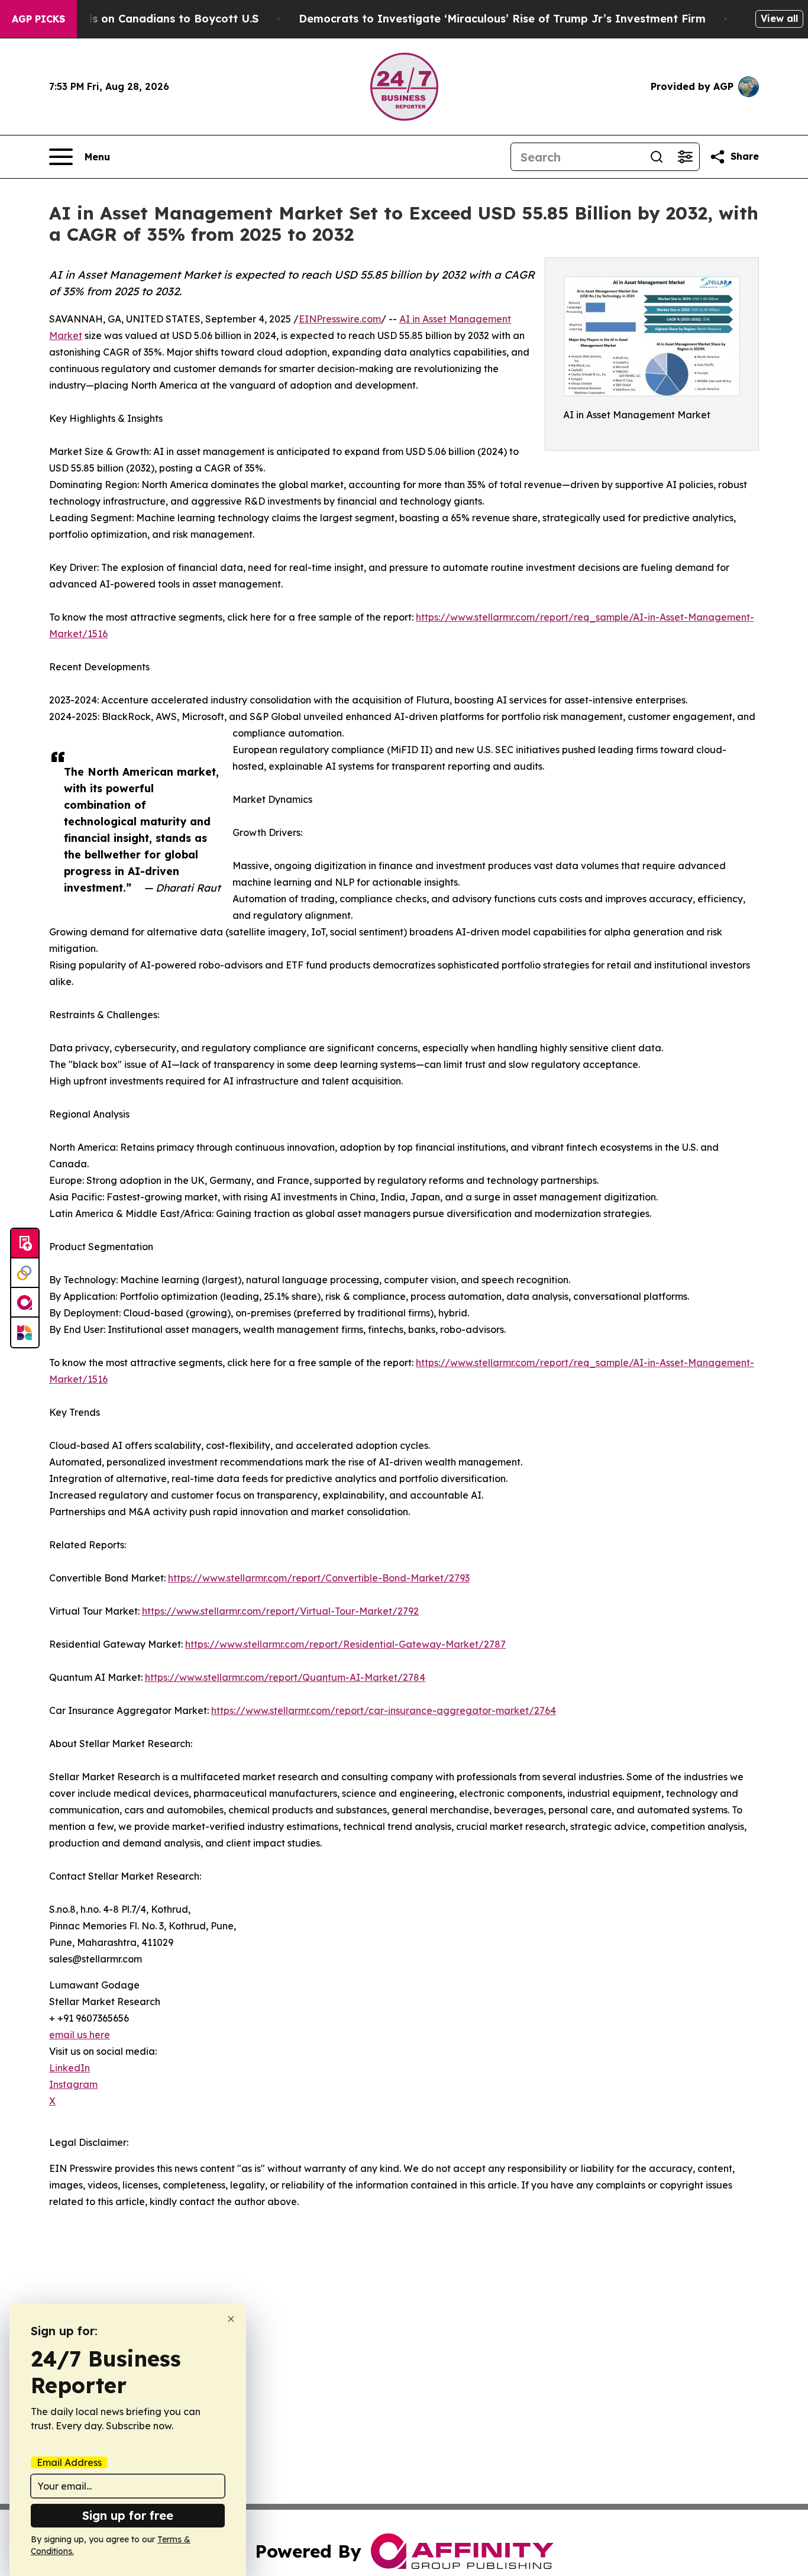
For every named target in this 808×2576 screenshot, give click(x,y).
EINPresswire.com (340, 319)
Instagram (73, 2084)
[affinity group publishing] (25, 1303)
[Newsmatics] (25, 1332)
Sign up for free (128, 2515)
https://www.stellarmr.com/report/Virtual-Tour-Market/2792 (280, 1611)
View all (779, 18)
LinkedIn (70, 2068)
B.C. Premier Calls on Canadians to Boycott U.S (131, 19)
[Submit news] (25, 1244)
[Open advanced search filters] (685, 157)
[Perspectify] (25, 1273)
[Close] (231, 2319)
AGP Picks (38, 19)
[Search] (657, 157)
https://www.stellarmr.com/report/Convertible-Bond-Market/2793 (319, 1578)
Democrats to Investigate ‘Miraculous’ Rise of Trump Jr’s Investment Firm (502, 19)
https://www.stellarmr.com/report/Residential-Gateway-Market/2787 (345, 1644)
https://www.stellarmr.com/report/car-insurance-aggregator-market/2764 (384, 1710)
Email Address (69, 2462)
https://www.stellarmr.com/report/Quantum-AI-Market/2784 (285, 1677)
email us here (80, 2035)
